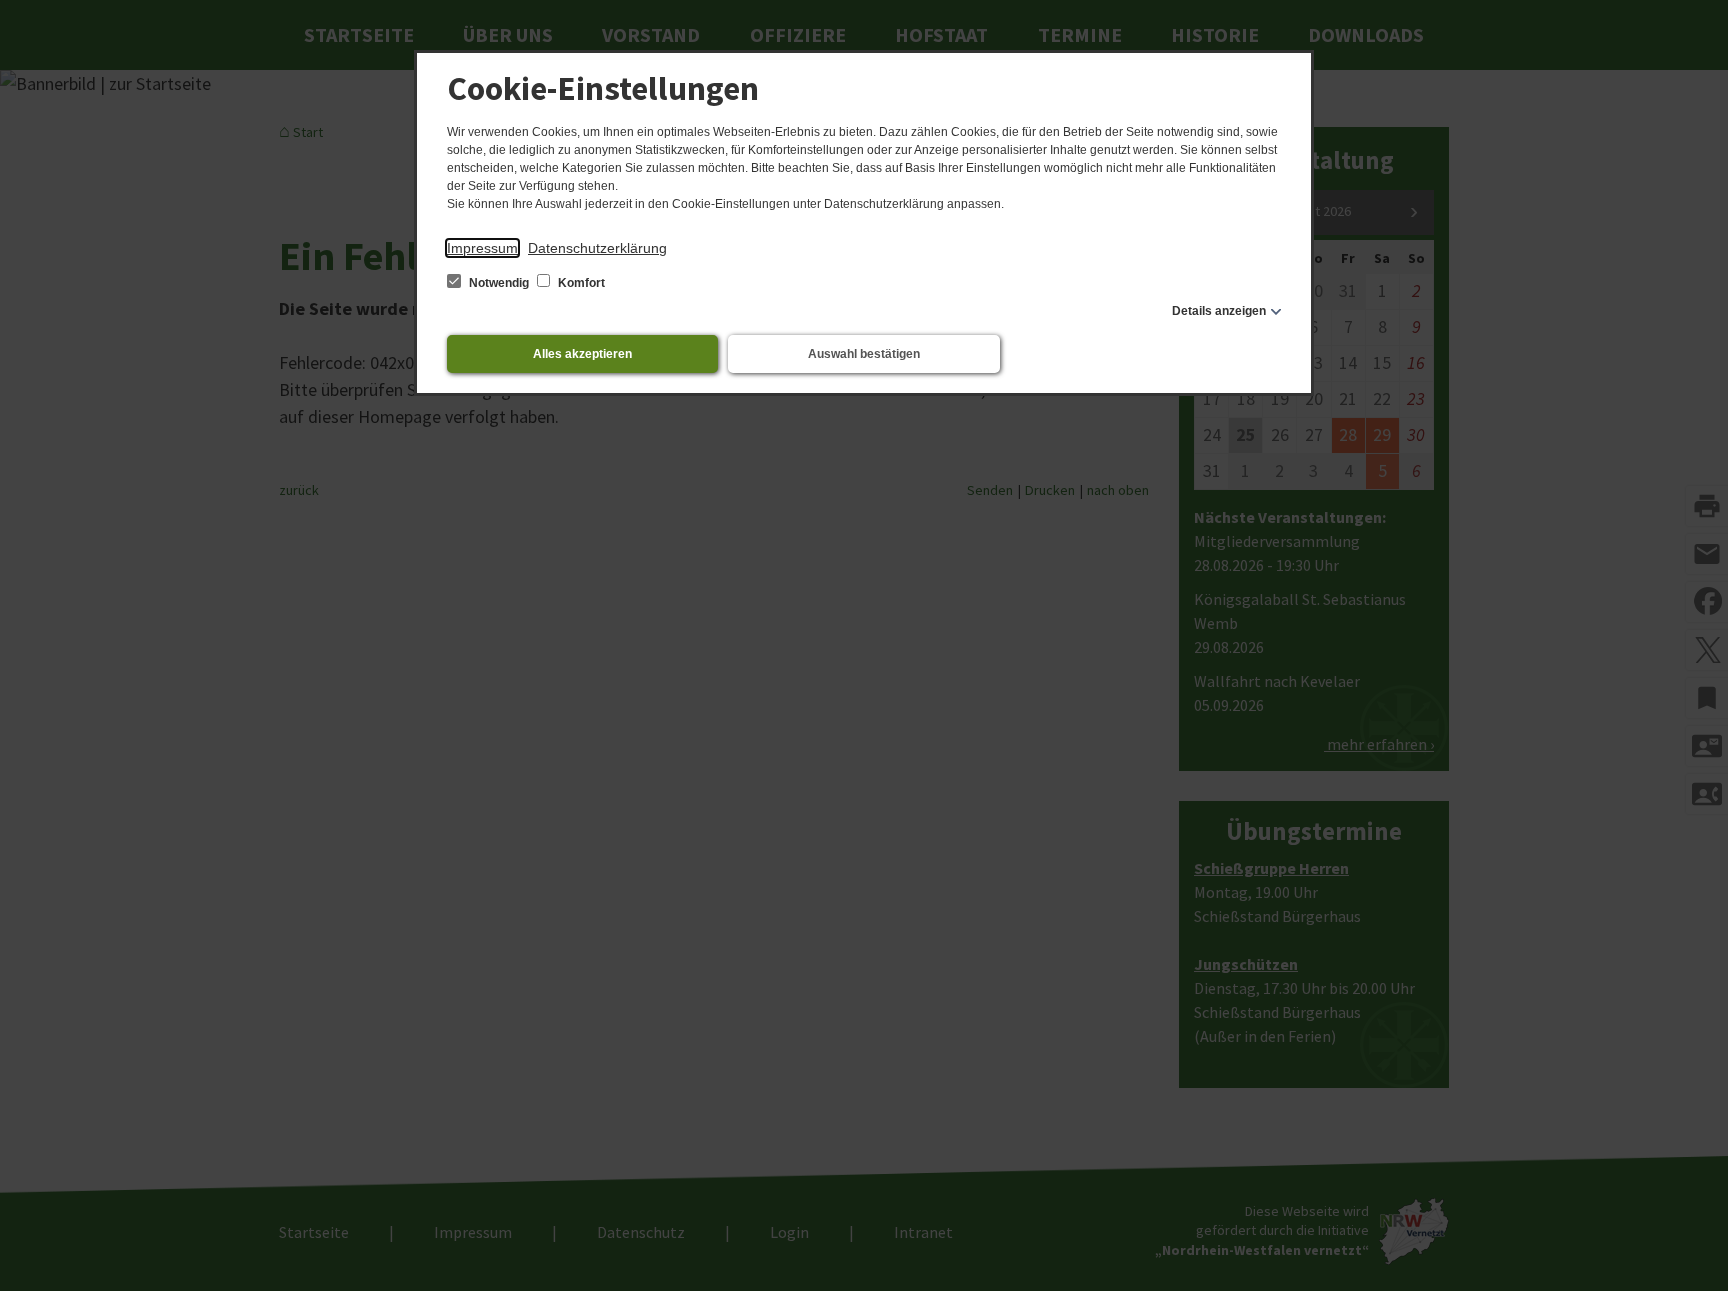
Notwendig (499, 283)
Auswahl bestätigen (864, 354)
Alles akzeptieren (582, 354)
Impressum (482, 248)
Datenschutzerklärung (597, 248)
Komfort (580, 283)
